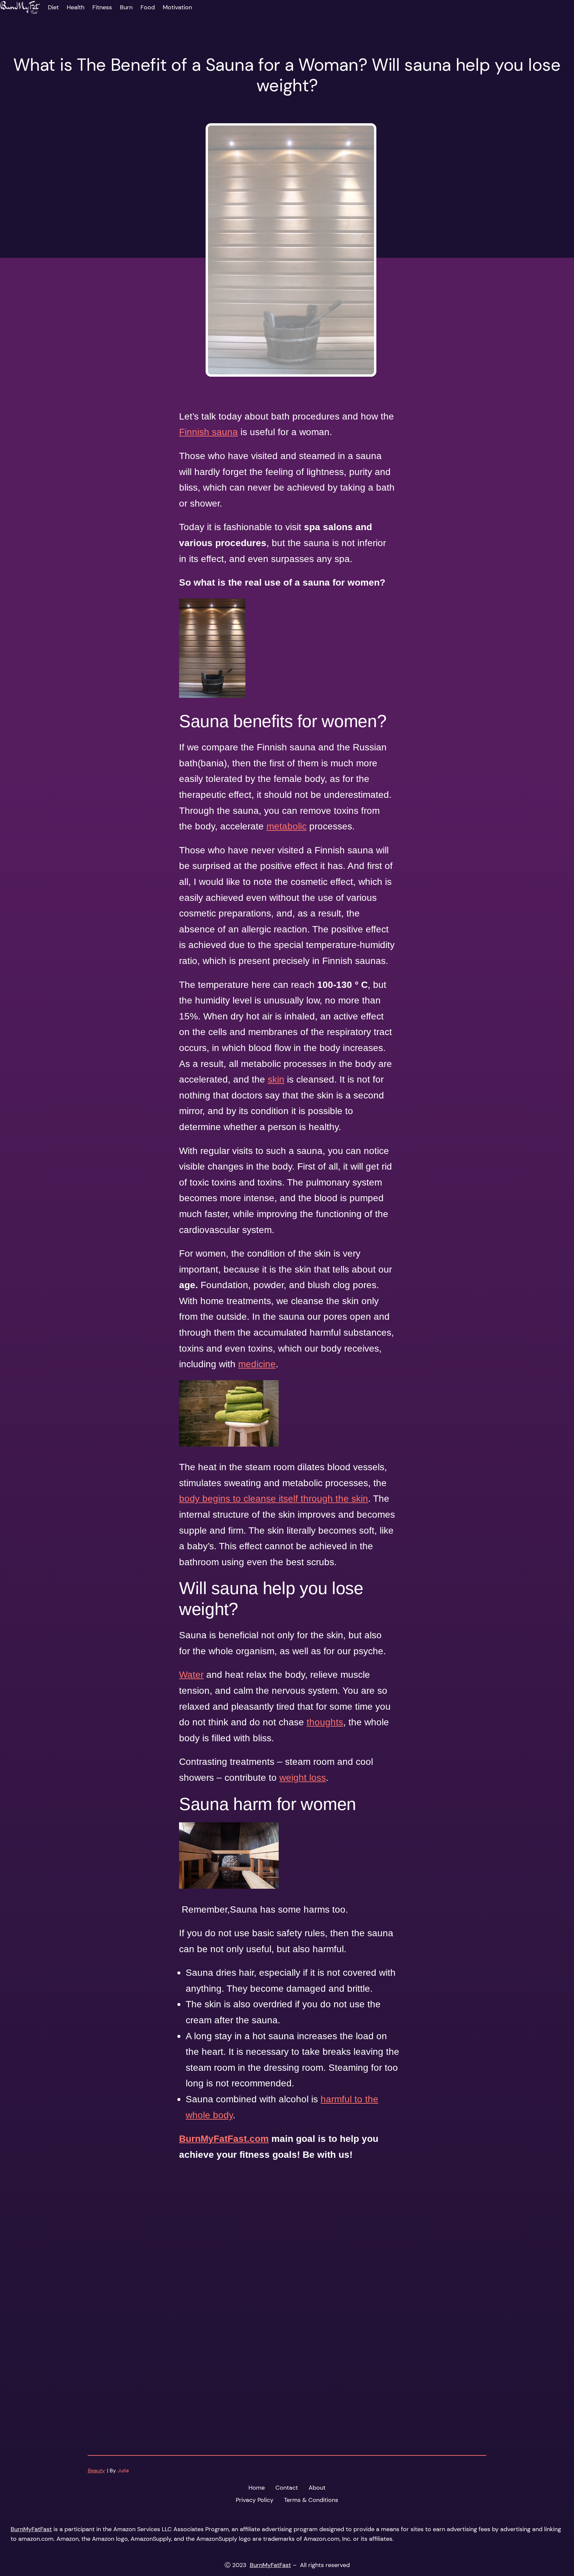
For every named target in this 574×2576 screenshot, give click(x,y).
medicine (257, 1364)
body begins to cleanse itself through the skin (274, 1499)
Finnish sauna (208, 432)
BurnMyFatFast (31, 2529)
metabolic (287, 826)
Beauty (96, 2471)
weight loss (303, 1778)
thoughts (325, 1722)
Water (191, 1675)
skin (276, 1079)
